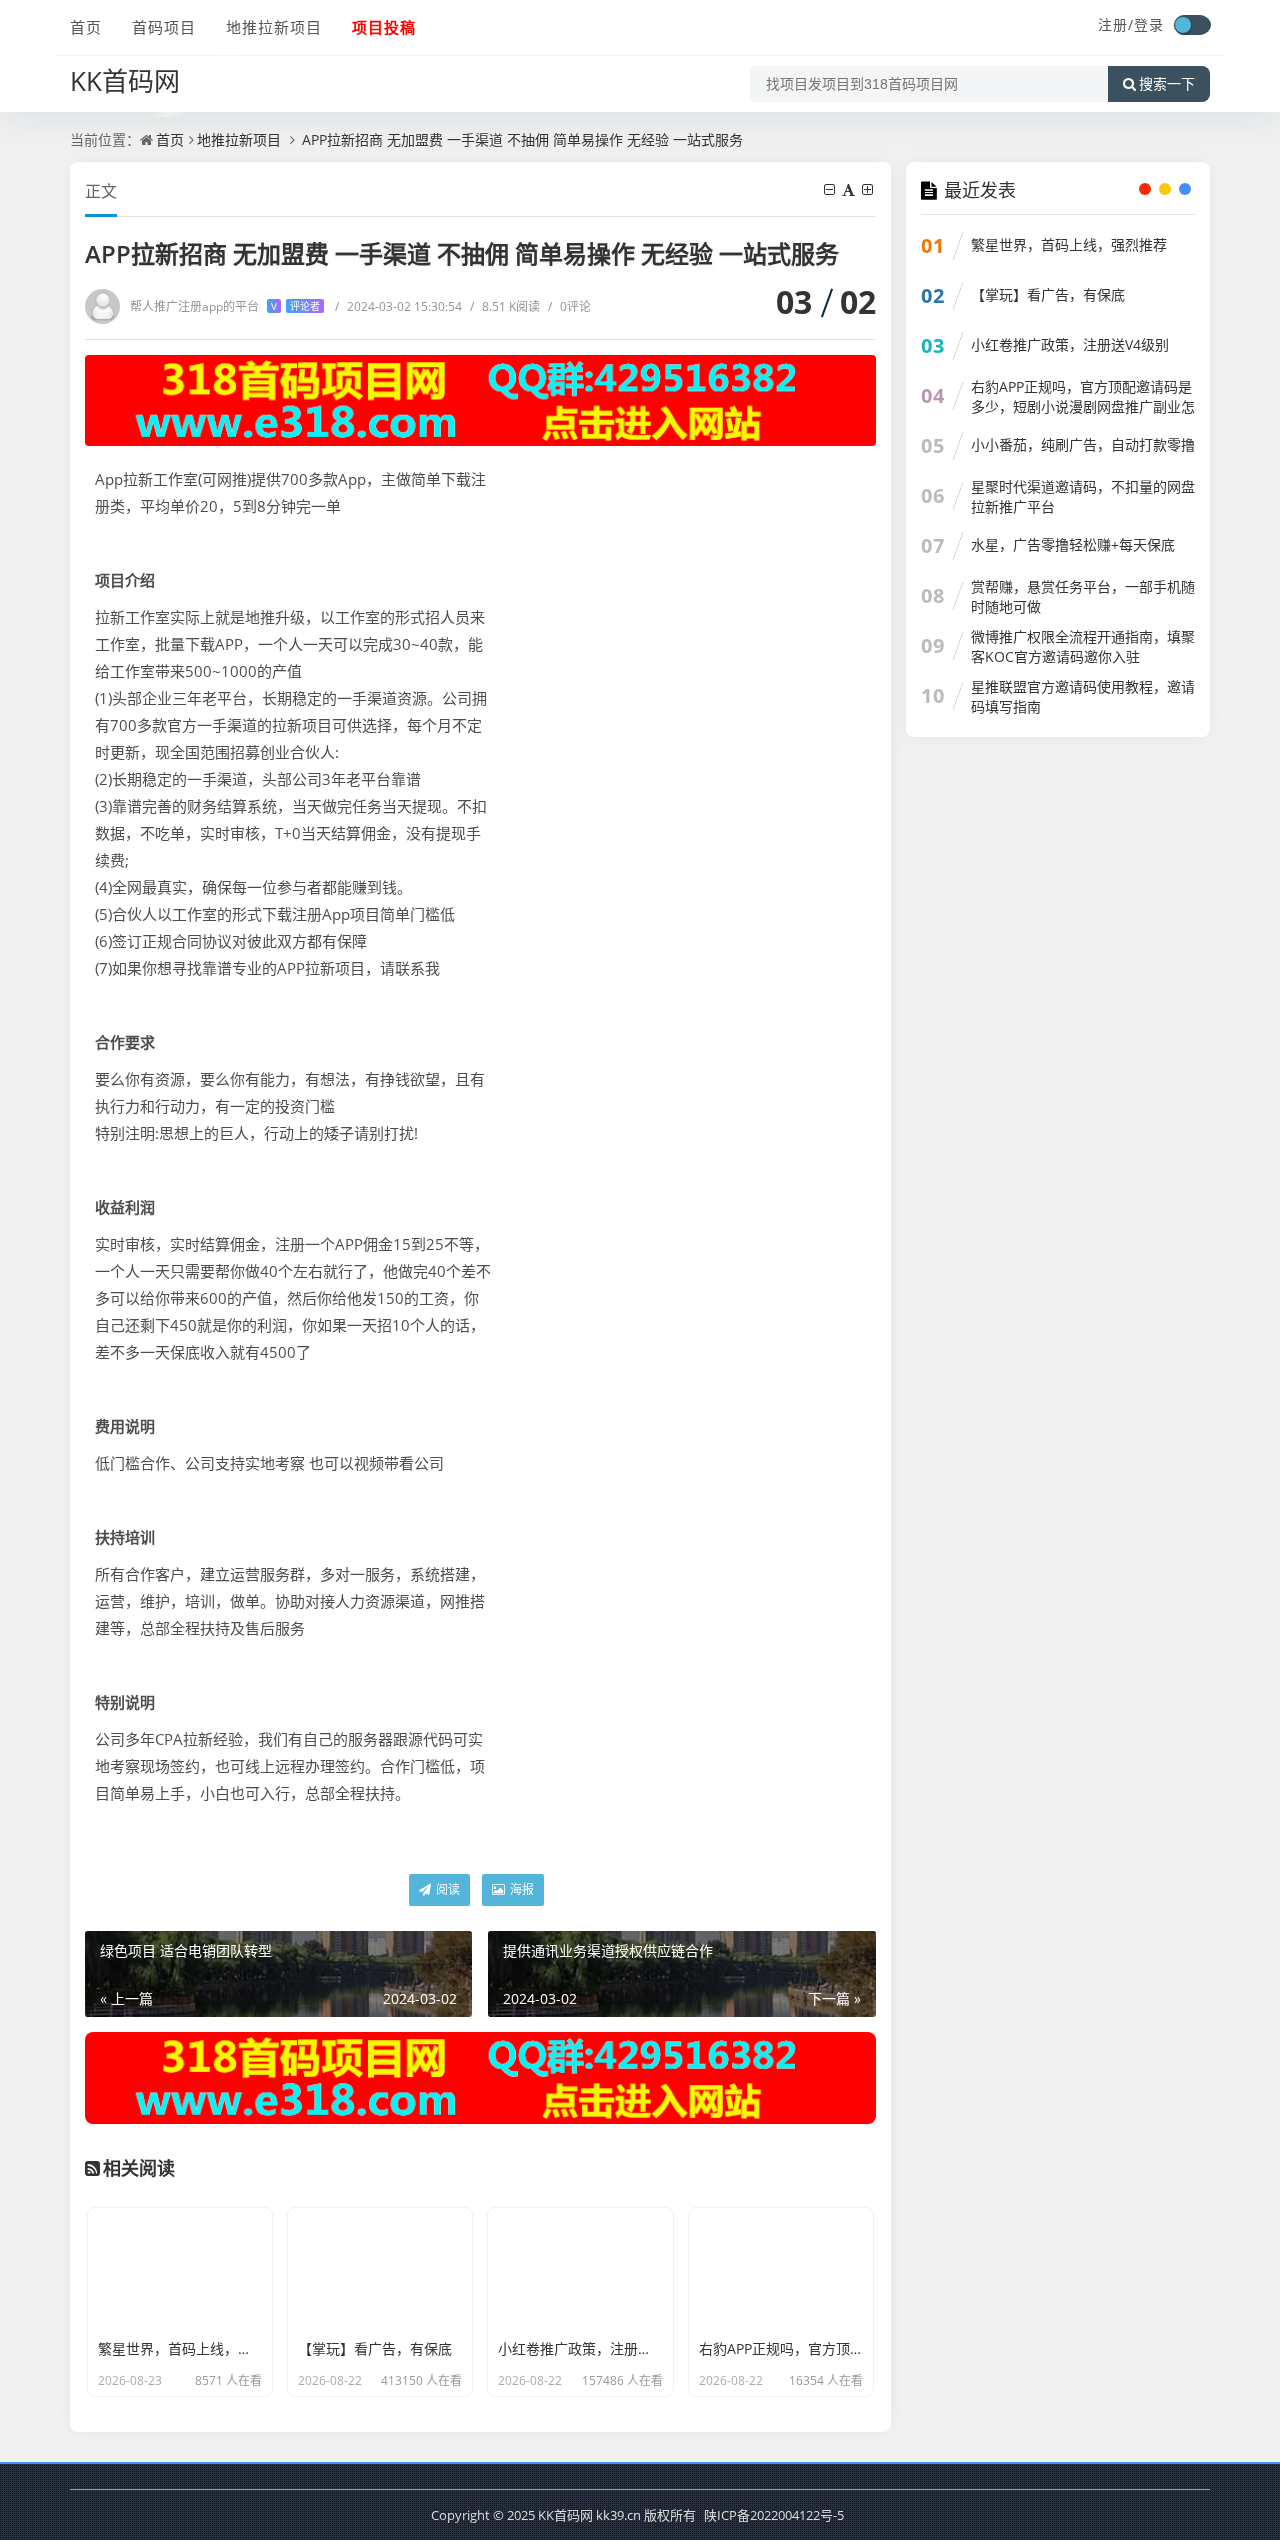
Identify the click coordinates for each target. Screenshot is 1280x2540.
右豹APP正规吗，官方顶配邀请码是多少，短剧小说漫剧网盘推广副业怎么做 (1083, 406)
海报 (520, 1889)
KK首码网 (125, 81)
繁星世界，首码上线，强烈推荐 (1069, 244)
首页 (86, 27)
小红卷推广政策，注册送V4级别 (1070, 344)
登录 (1149, 24)
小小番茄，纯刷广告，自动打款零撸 (1083, 444)
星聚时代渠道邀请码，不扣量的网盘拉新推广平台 (1083, 496)
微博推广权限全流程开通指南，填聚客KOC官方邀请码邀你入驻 (1083, 646)
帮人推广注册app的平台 (225, 306)
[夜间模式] (1192, 25)
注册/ (1116, 24)
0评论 (569, 306)
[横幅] (480, 400)
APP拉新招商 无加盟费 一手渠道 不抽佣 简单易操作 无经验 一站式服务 (520, 139)
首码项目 (164, 27)
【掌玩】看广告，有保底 (1048, 294)
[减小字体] (831, 189)
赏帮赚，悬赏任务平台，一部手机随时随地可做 (1083, 596)
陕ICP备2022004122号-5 (774, 2515)
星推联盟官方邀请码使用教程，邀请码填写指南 (1083, 696)
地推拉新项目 (274, 27)
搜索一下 (1167, 84)
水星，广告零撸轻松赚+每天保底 (1073, 544)
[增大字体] (869, 189)
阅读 (446, 1889)
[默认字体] (850, 189)
